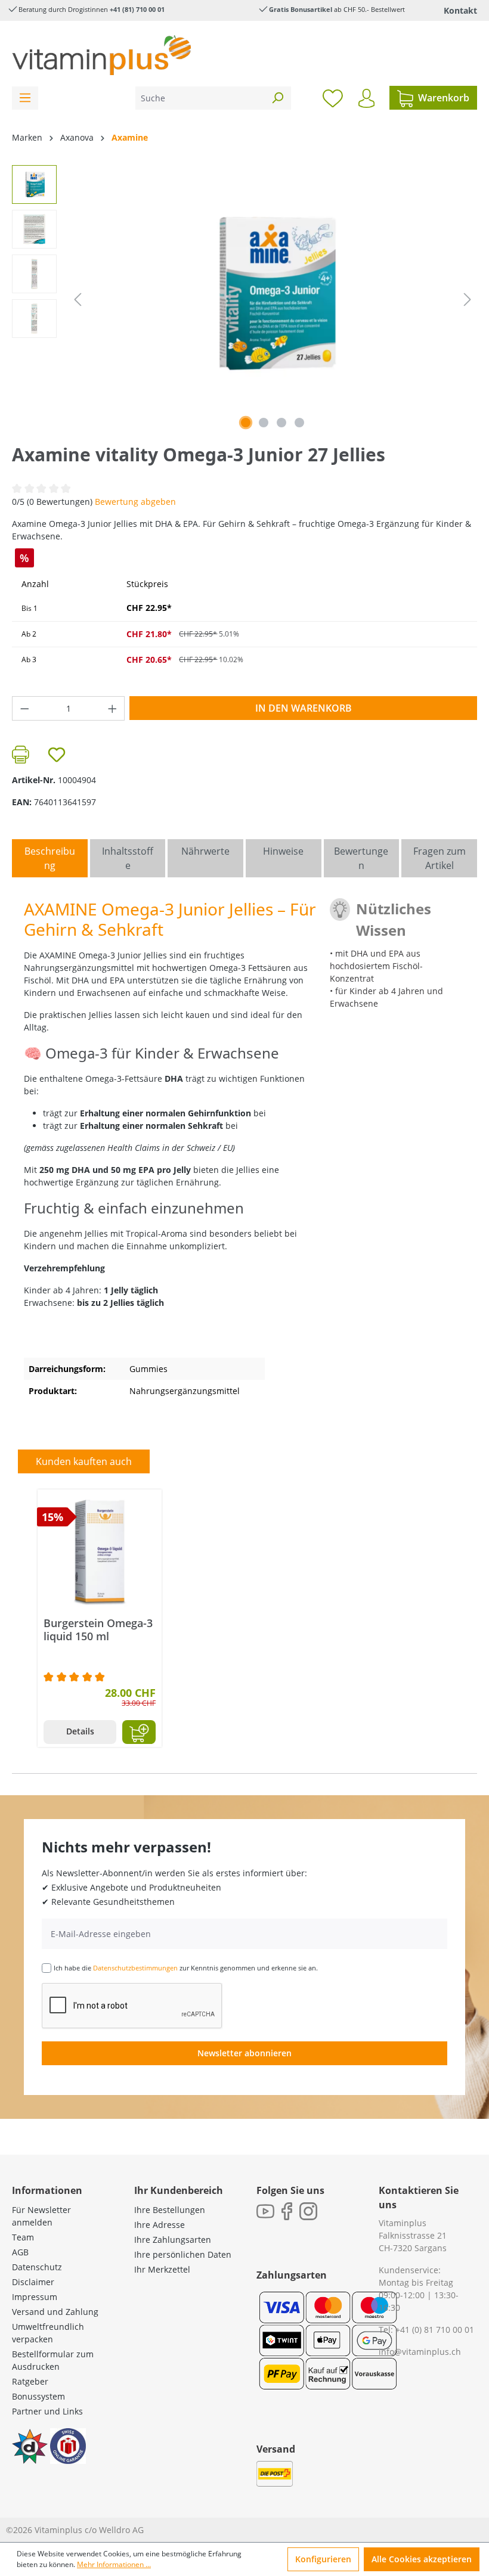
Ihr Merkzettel (162, 2269)
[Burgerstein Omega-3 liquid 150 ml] (100, 1551)
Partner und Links (47, 2411)
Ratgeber (30, 2381)
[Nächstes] (468, 300)
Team (23, 2237)
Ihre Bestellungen (170, 2210)
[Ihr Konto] (366, 98)
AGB (20, 2252)
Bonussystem (38, 2396)
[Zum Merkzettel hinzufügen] (57, 755)
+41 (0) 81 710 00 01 (435, 2330)
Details (80, 1731)
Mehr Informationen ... (114, 2564)
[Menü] (25, 98)
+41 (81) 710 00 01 (137, 9)
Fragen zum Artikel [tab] (440, 858)
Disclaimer (33, 2282)
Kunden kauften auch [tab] (84, 1461)
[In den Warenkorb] (139, 1732)
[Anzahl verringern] (24, 708)
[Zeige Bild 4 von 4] (299, 423)
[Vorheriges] (78, 300)
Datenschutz (37, 2267)
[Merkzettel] (333, 98)
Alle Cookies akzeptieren (422, 2559)
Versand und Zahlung (55, 2312)
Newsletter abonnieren (244, 2053)
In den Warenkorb (304, 708)
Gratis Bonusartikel (301, 9)
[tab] (50, 858)
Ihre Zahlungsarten (173, 2240)
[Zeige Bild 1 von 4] (246, 423)
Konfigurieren (323, 2559)
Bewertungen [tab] (361, 858)
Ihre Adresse (160, 2225)
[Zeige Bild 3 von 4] (281, 423)
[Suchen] (277, 98)
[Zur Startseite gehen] (101, 55)
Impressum (35, 2297)
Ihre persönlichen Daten (183, 2254)
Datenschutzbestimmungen (135, 1968)
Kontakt (460, 10)
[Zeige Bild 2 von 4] (264, 423)
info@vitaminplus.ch (420, 2352)
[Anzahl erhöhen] (113, 708)
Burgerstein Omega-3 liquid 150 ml (98, 1630)
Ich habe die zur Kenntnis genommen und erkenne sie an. (186, 1968)
